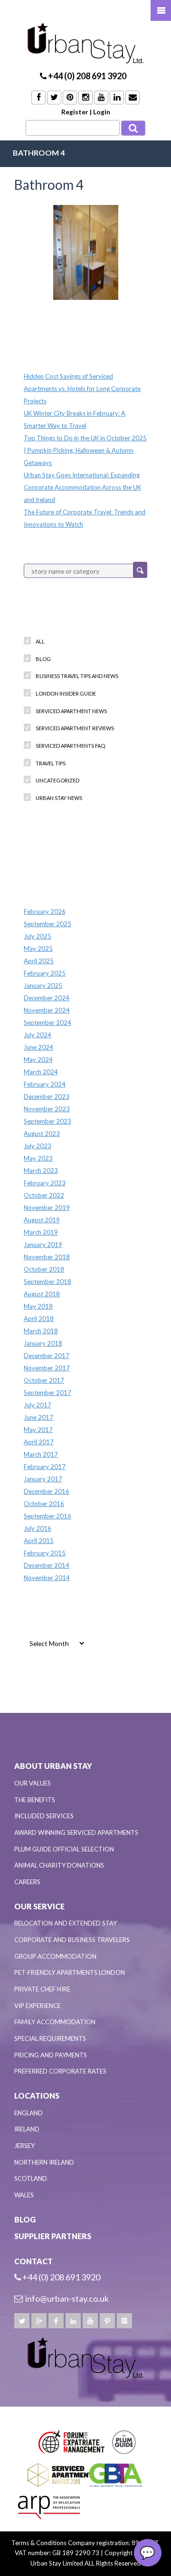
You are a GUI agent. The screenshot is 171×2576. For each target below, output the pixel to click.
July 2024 (38, 1035)
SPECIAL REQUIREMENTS (50, 2038)
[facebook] (56, 2321)
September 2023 (47, 1121)
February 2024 (45, 1084)
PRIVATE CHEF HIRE (42, 1989)
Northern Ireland (44, 2162)
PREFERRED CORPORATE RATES (60, 2071)
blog (43, 659)
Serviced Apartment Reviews (75, 728)
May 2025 (38, 949)
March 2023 (41, 1171)
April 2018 (39, 1319)
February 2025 (45, 973)
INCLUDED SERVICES (44, 1816)
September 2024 (47, 1023)
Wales (24, 2195)
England (28, 2113)
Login (102, 112)
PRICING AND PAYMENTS (51, 2055)
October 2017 (44, 1380)
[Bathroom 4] (85, 252)
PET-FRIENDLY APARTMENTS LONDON (70, 1972)
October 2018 (44, 1269)
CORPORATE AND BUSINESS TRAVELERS (72, 1940)
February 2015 (45, 1553)
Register (75, 112)
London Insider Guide (66, 693)
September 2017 (47, 1393)
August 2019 (42, 1220)
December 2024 (47, 998)
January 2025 (43, 986)
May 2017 (38, 1430)
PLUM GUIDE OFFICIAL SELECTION (64, 1849)
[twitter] (22, 2321)
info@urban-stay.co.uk (67, 2298)
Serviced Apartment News (71, 711)
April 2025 (39, 961)
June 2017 (38, 1417)
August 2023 (42, 1134)
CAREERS (27, 1882)
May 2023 (38, 1158)
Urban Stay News (59, 798)
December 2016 (47, 1491)
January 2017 (43, 1479)
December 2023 (47, 1097)
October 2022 (44, 1195)
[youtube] (90, 2321)
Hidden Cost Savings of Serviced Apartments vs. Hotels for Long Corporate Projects (82, 389)
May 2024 (38, 1060)
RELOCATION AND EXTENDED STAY (66, 1923)
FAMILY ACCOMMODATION (55, 2022)
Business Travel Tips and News (77, 676)
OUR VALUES (33, 1783)
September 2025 (47, 924)
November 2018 (47, 1257)
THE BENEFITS (35, 1800)
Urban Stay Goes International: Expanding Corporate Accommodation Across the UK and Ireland (82, 487)
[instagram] (124, 2321)
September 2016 (47, 1516)
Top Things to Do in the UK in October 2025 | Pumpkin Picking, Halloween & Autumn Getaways (85, 450)
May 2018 (38, 1306)
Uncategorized (57, 780)
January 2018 (43, 1343)
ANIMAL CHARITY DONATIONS (59, 1865)
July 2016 (38, 1528)
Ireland (27, 2129)
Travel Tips (51, 763)
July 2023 (38, 1146)
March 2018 (41, 1331)
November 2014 (47, 1578)
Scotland (31, 2178)
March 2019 (41, 1232)
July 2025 (38, 936)
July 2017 (38, 1405)
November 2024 (47, 1010)
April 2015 (39, 1541)
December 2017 (47, 1356)
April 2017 (39, 1442)
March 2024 (41, 1072)
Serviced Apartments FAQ (70, 746)
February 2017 (45, 1467)
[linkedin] (73, 2321)
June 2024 (38, 1047)
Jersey (24, 2146)
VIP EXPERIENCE (38, 2006)
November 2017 (47, 1368)
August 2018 (42, 1294)
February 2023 (45, 1183)
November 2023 (47, 1109)
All (40, 641)
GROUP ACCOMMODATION (55, 1956)
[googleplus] (39, 2321)
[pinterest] (107, 2321)
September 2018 (47, 1282)
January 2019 (43, 1245)
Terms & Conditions (39, 2543)
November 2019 (47, 1208)
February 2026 (45, 911)
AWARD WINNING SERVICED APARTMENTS (76, 1832)
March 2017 (41, 1454)
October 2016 (44, 1504)
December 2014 (47, 1565)
